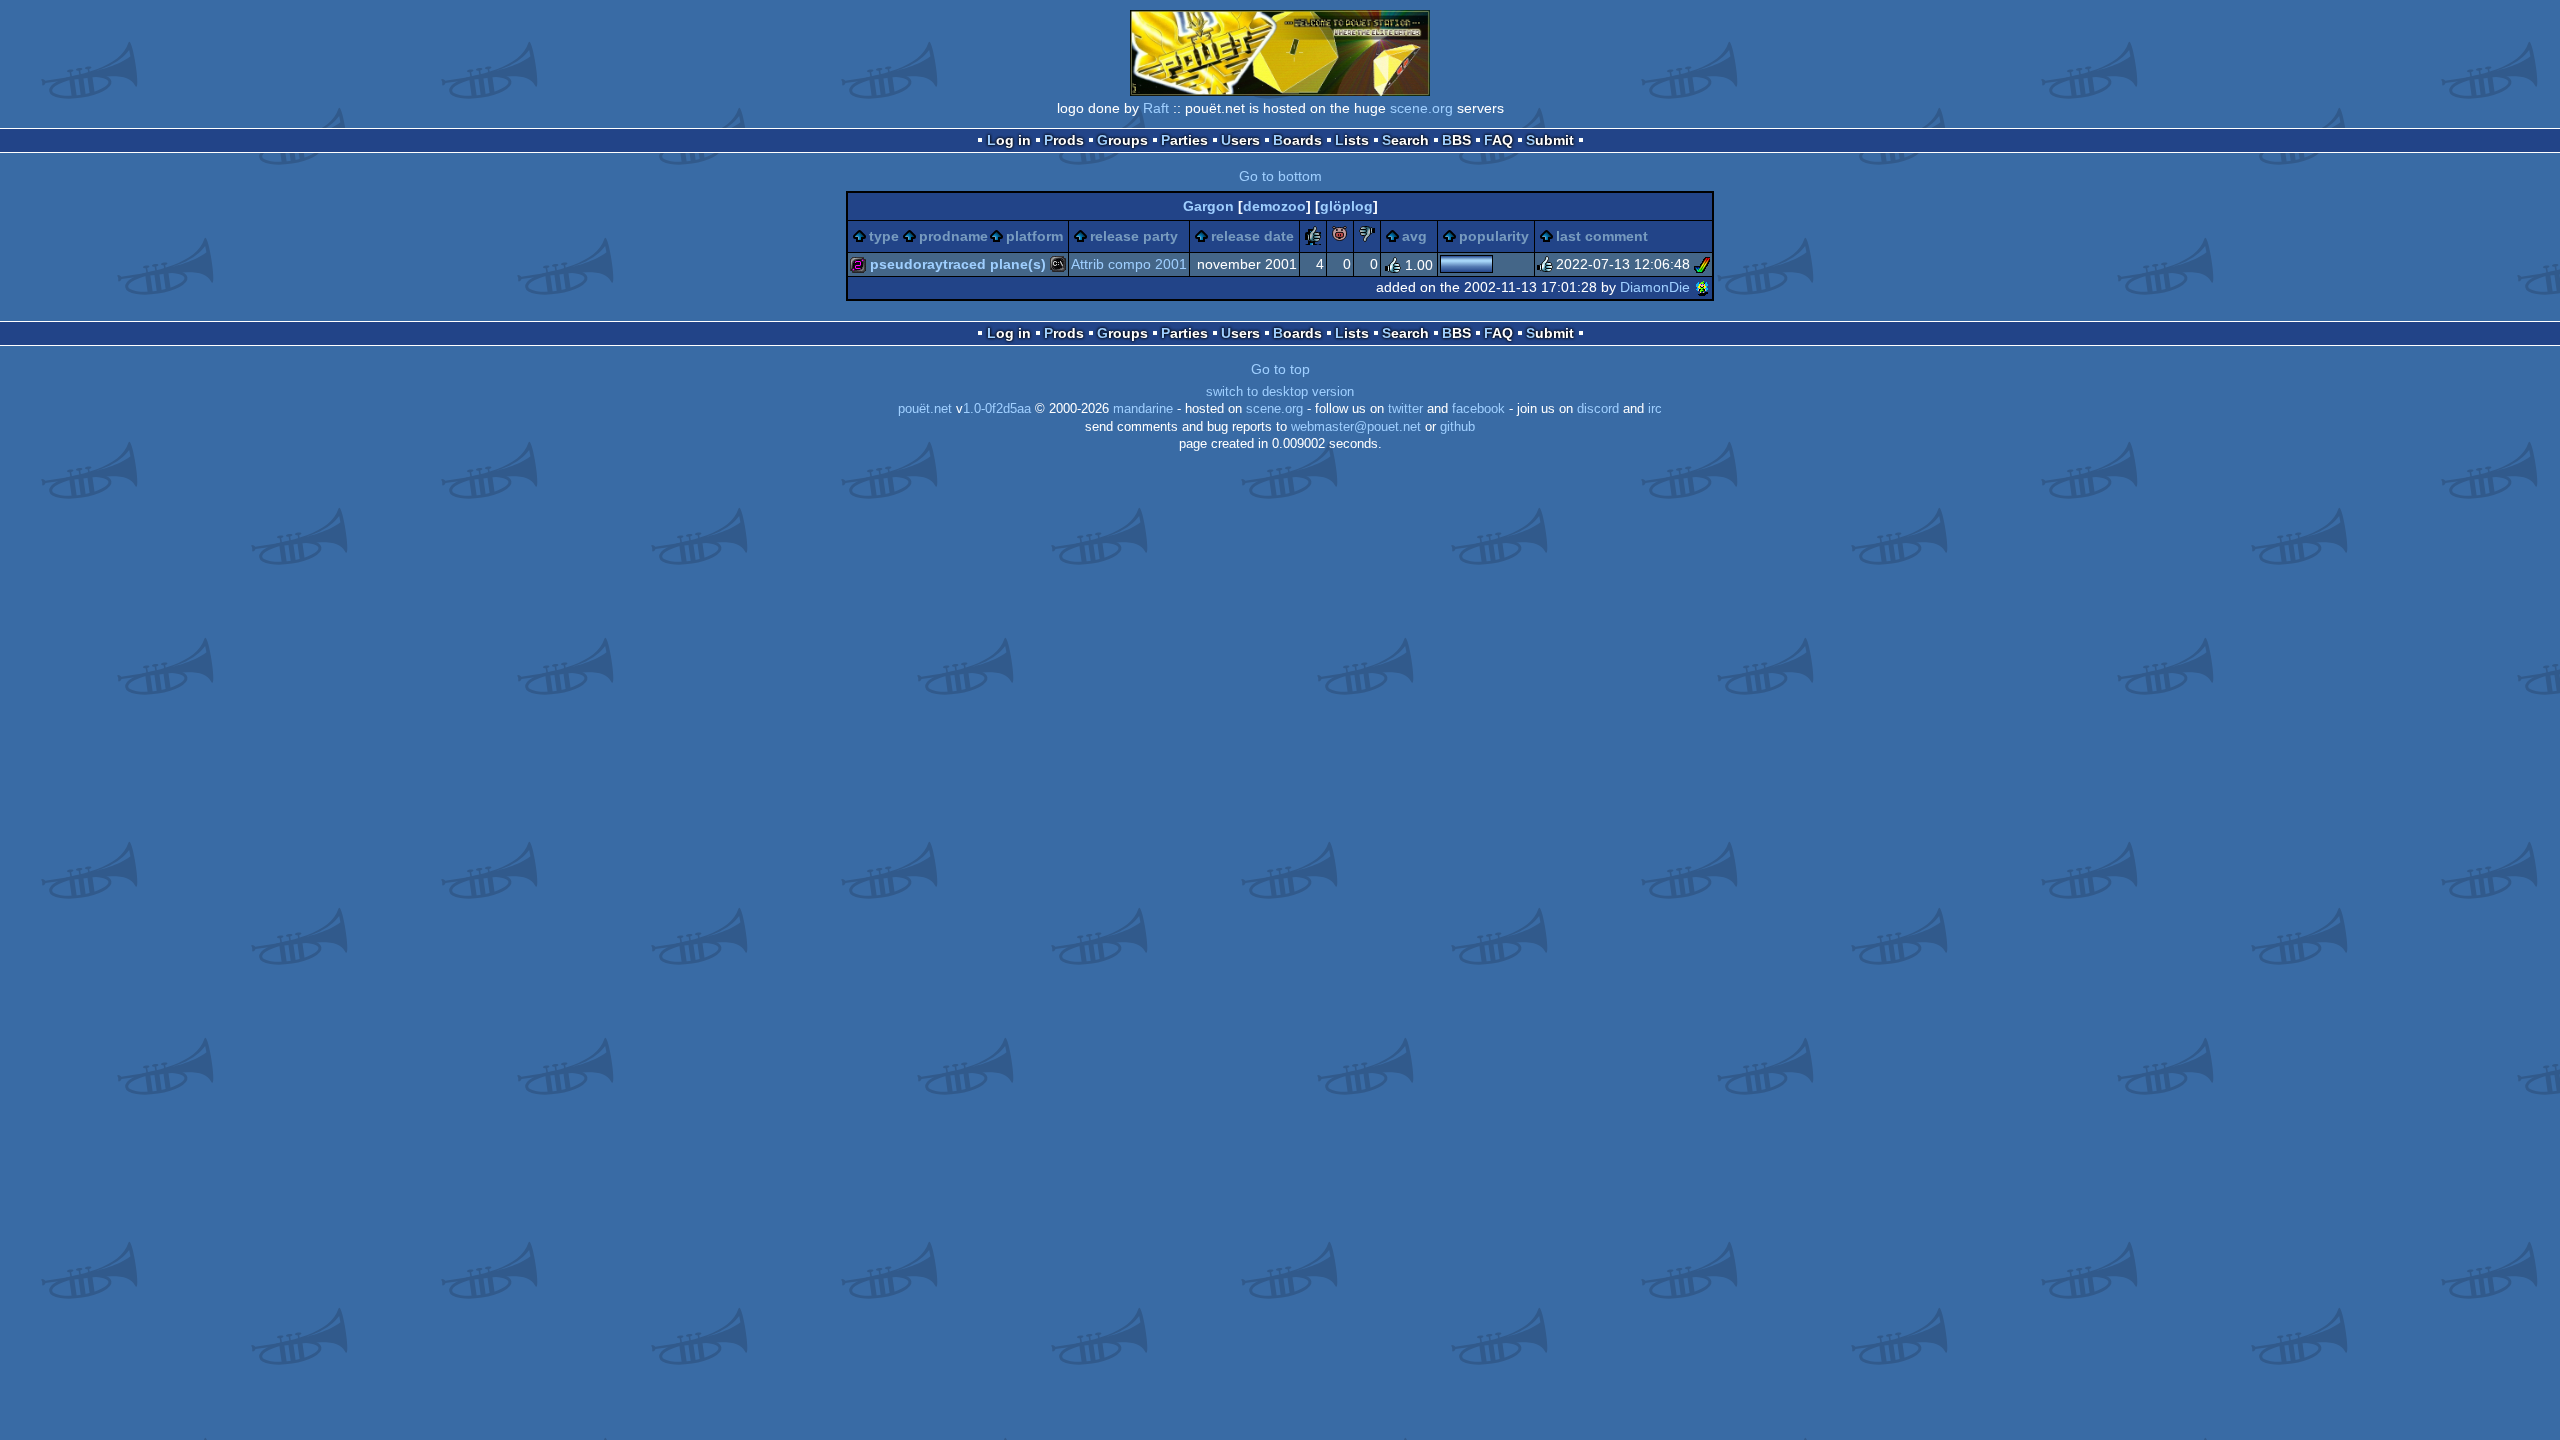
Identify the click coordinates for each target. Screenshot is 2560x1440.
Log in (1009, 140)
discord (1598, 409)
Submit (1550, 140)
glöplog (1346, 206)
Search (1405, 140)
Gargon (1208, 206)
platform (1034, 236)
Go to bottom (1280, 176)
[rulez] (1313, 237)
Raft (1156, 108)
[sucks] (1367, 237)
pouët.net (925, 409)
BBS (1456, 140)
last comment (1602, 236)
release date (1252, 236)
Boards (1297, 140)
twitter (1405, 409)
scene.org (1421, 108)
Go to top (1280, 369)
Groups (1122, 140)
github (1457, 427)
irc (1655, 409)
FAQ (1498, 140)
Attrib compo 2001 (1129, 264)
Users (1240, 140)
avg (1414, 236)
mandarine (1143, 409)
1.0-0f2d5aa (997, 409)
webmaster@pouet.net (1356, 427)
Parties (1184, 140)
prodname (953, 236)
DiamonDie (1655, 287)
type (884, 236)
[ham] (1702, 264)
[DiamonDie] (1702, 287)
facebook (1478, 409)
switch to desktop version (1280, 392)
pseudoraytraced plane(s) (958, 264)
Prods (1064, 140)
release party (1134, 236)
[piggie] (1340, 237)
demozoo (1274, 206)
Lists (1352, 140)
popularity (1494, 236)
